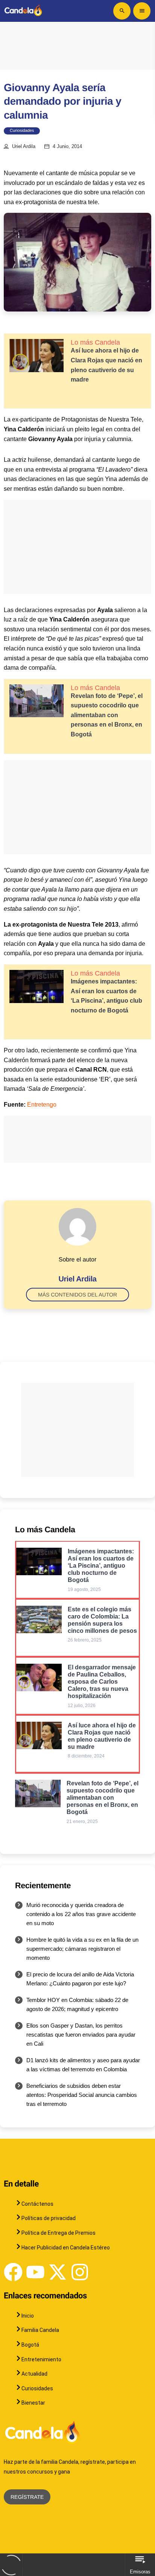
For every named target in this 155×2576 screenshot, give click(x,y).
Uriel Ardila (24, 147)
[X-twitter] (58, 2272)
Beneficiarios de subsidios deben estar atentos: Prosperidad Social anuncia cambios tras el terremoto (82, 2095)
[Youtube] (35, 2272)
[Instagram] (80, 2272)
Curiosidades (22, 131)
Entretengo (42, 1105)
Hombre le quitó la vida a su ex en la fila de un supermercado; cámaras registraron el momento (82, 1949)
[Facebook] (13, 2272)
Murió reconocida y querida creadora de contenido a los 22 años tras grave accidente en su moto (81, 1914)
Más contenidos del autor (77, 1295)
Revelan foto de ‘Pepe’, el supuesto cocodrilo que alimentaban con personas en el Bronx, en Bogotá (107, 715)
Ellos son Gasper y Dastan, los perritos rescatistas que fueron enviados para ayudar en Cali (81, 2035)
